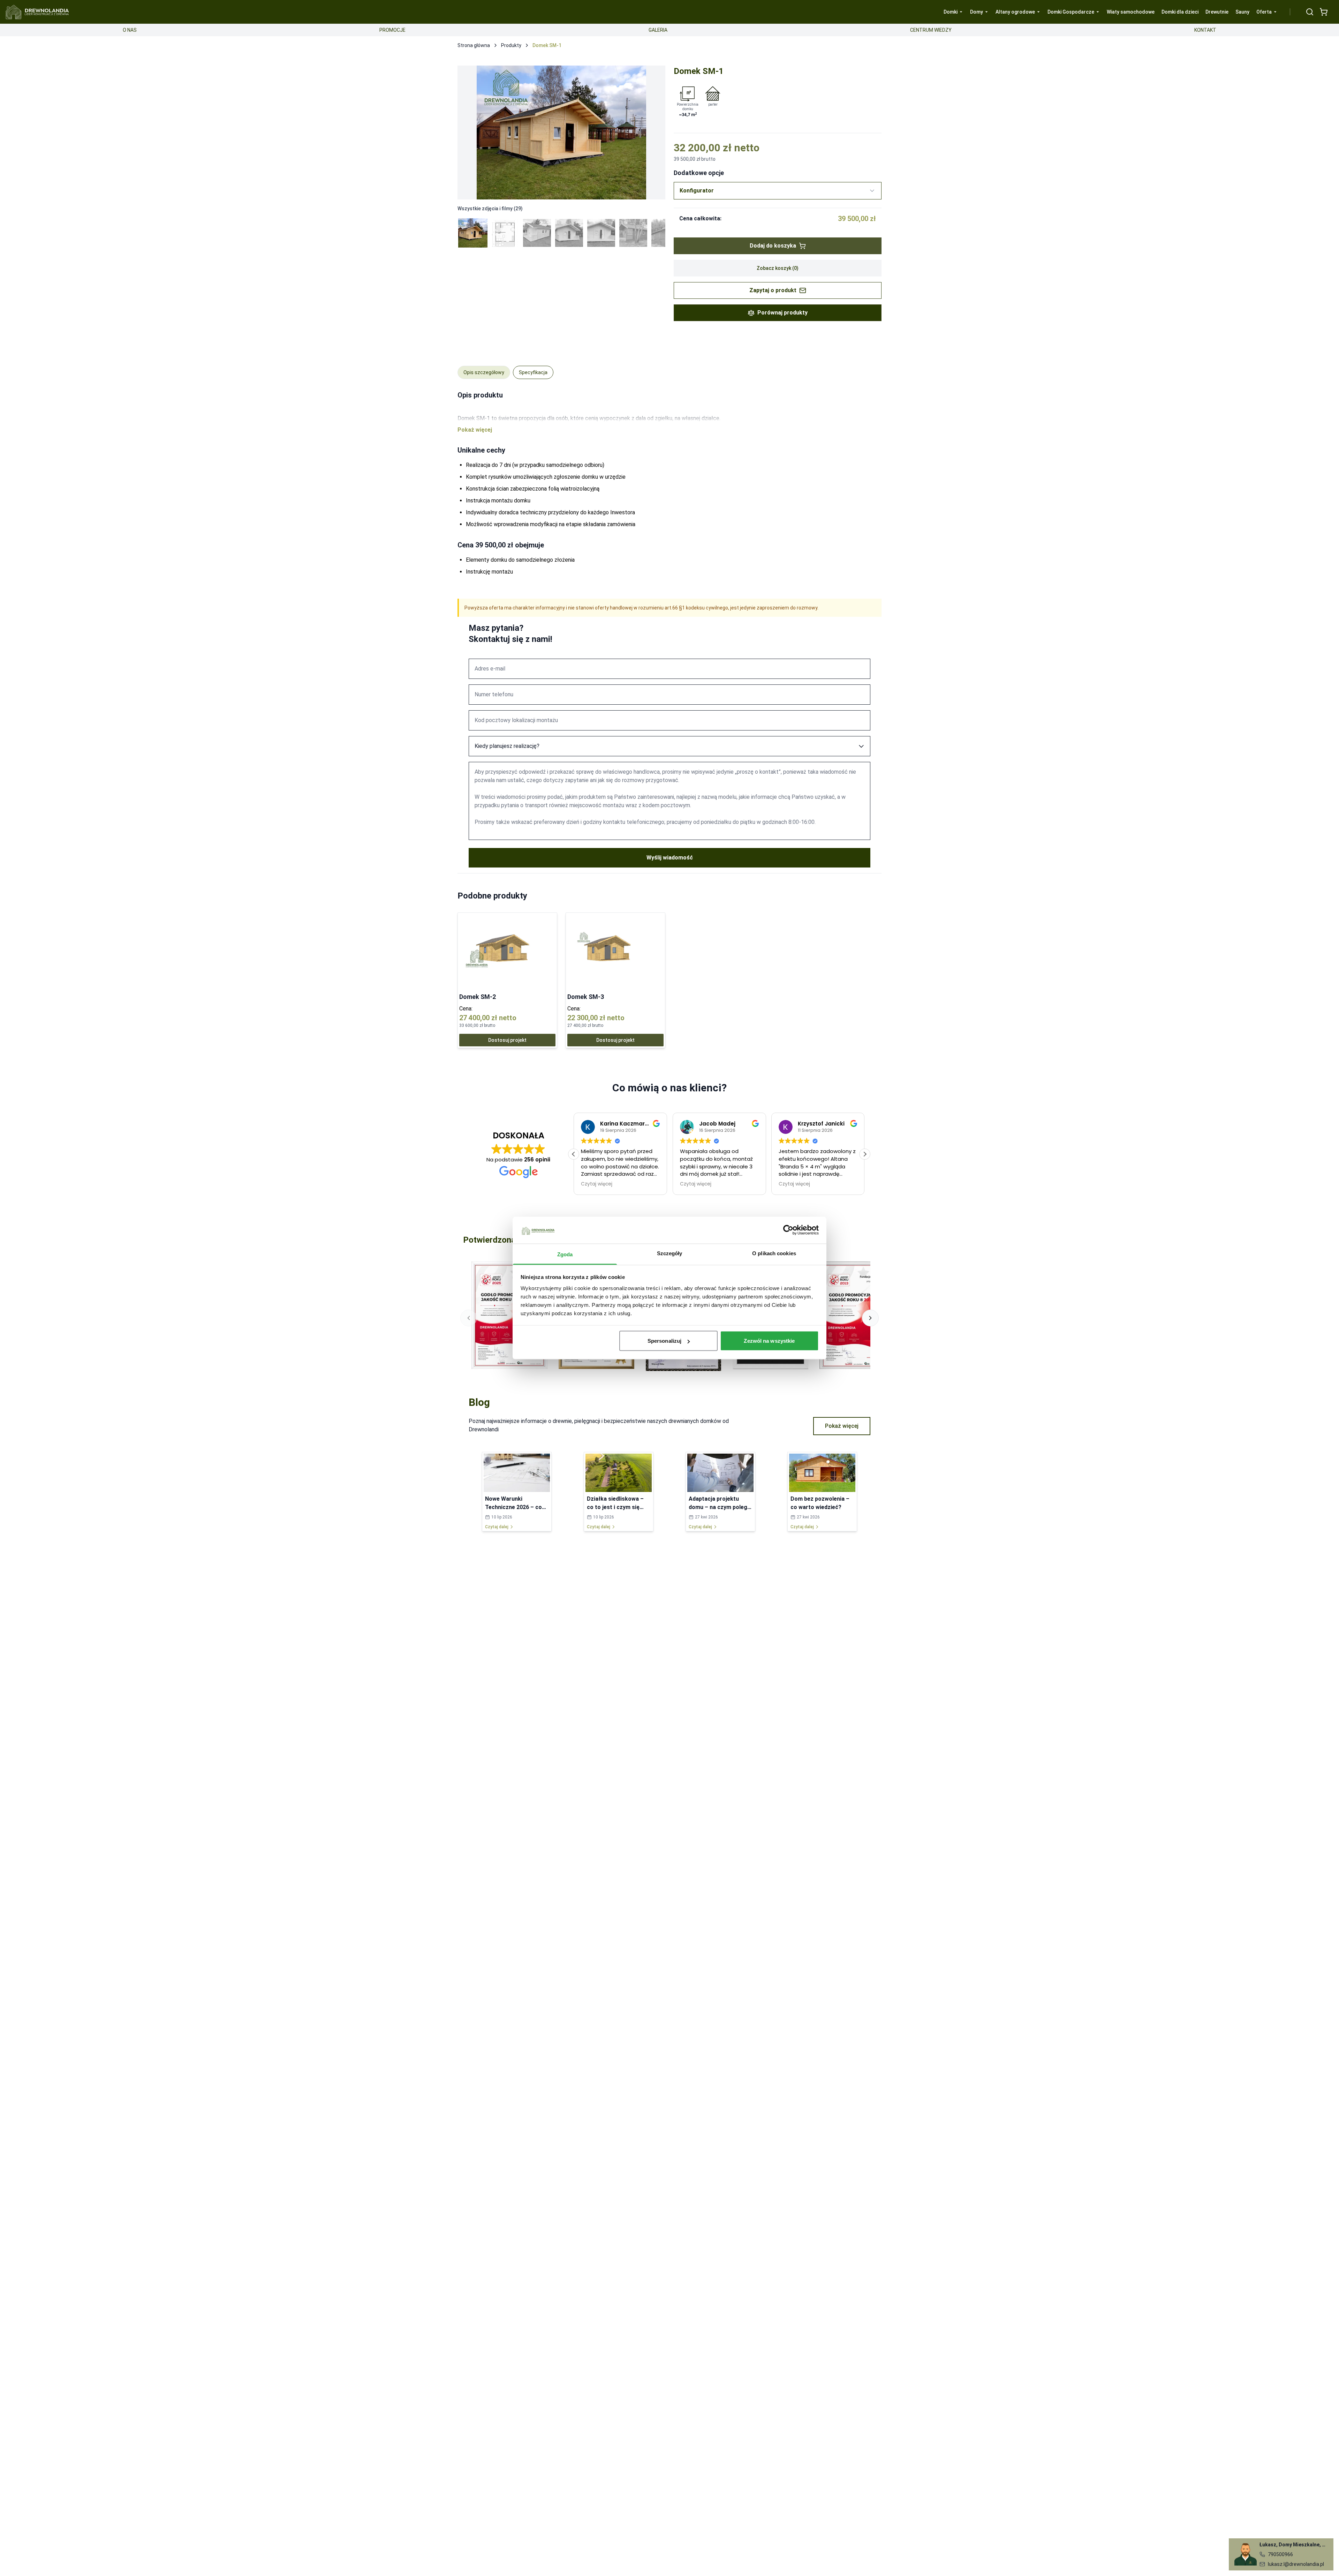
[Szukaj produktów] (1310, 12)
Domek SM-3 (586, 997)
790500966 (1280, 2554)
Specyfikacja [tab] (533, 372)
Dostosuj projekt (507, 1040)
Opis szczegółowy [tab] (484, 372)
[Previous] (470, 132)
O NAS (130, 30)
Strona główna (474, 45)
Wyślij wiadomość (670, 858)
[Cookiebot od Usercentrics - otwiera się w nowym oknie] (788, 1230)
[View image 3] (537, 233)
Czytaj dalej (497, 1527)
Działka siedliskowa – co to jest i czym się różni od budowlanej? (615, 1507)
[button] (865, 1154)
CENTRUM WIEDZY (931, 30)
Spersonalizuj (664, 1341)
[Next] (653, 132)
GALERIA (658, 30)
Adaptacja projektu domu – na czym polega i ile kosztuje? (720, 1507)
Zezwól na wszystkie (769, 1341)
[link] (507, 980)
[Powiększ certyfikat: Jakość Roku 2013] (857, 1315)
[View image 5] (601, 233)
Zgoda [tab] (565, 1254)
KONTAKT (1205, 30)
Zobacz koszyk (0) (778, 268)
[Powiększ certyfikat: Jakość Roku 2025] (509, 1315)
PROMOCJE (392, 30)
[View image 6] (633, 233)
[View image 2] (505, 233)
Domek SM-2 (478, 997)
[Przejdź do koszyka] (1324, 12)
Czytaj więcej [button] (597, 1184)
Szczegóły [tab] (670, 1253)
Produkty (511, 45)
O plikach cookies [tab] (774, 1253)
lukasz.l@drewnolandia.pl (1296, 2564)
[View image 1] (473, 233)
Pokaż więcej (842, 1426)
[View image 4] (569, 233)
